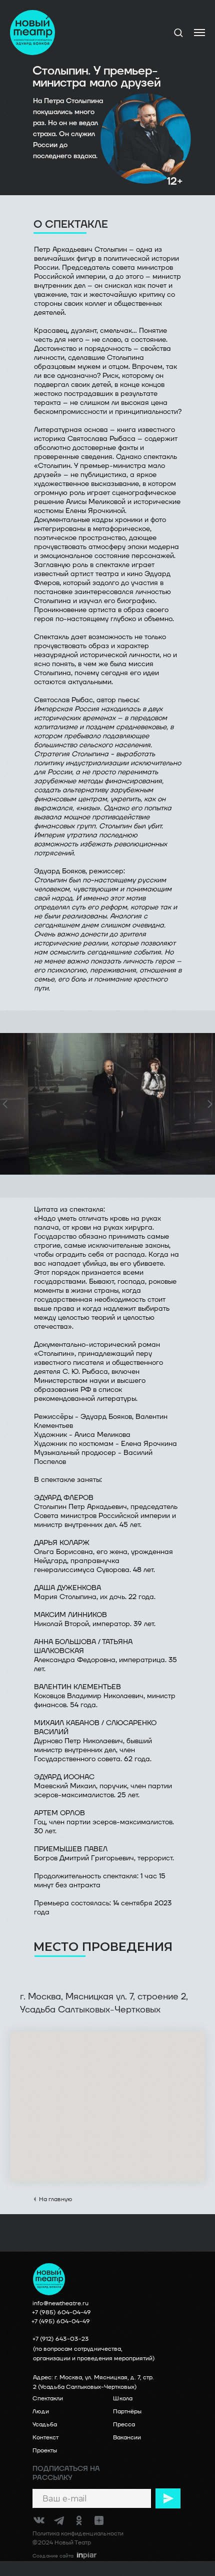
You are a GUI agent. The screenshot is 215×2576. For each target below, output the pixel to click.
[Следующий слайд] (210, 1104)
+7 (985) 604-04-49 (61, 2312)
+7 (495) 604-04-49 (61, 2322)
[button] (178, 32)
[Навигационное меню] (199, 33)
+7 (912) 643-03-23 (61, 2339)
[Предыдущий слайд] (5, 1104)
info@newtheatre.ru (60, 2303)
